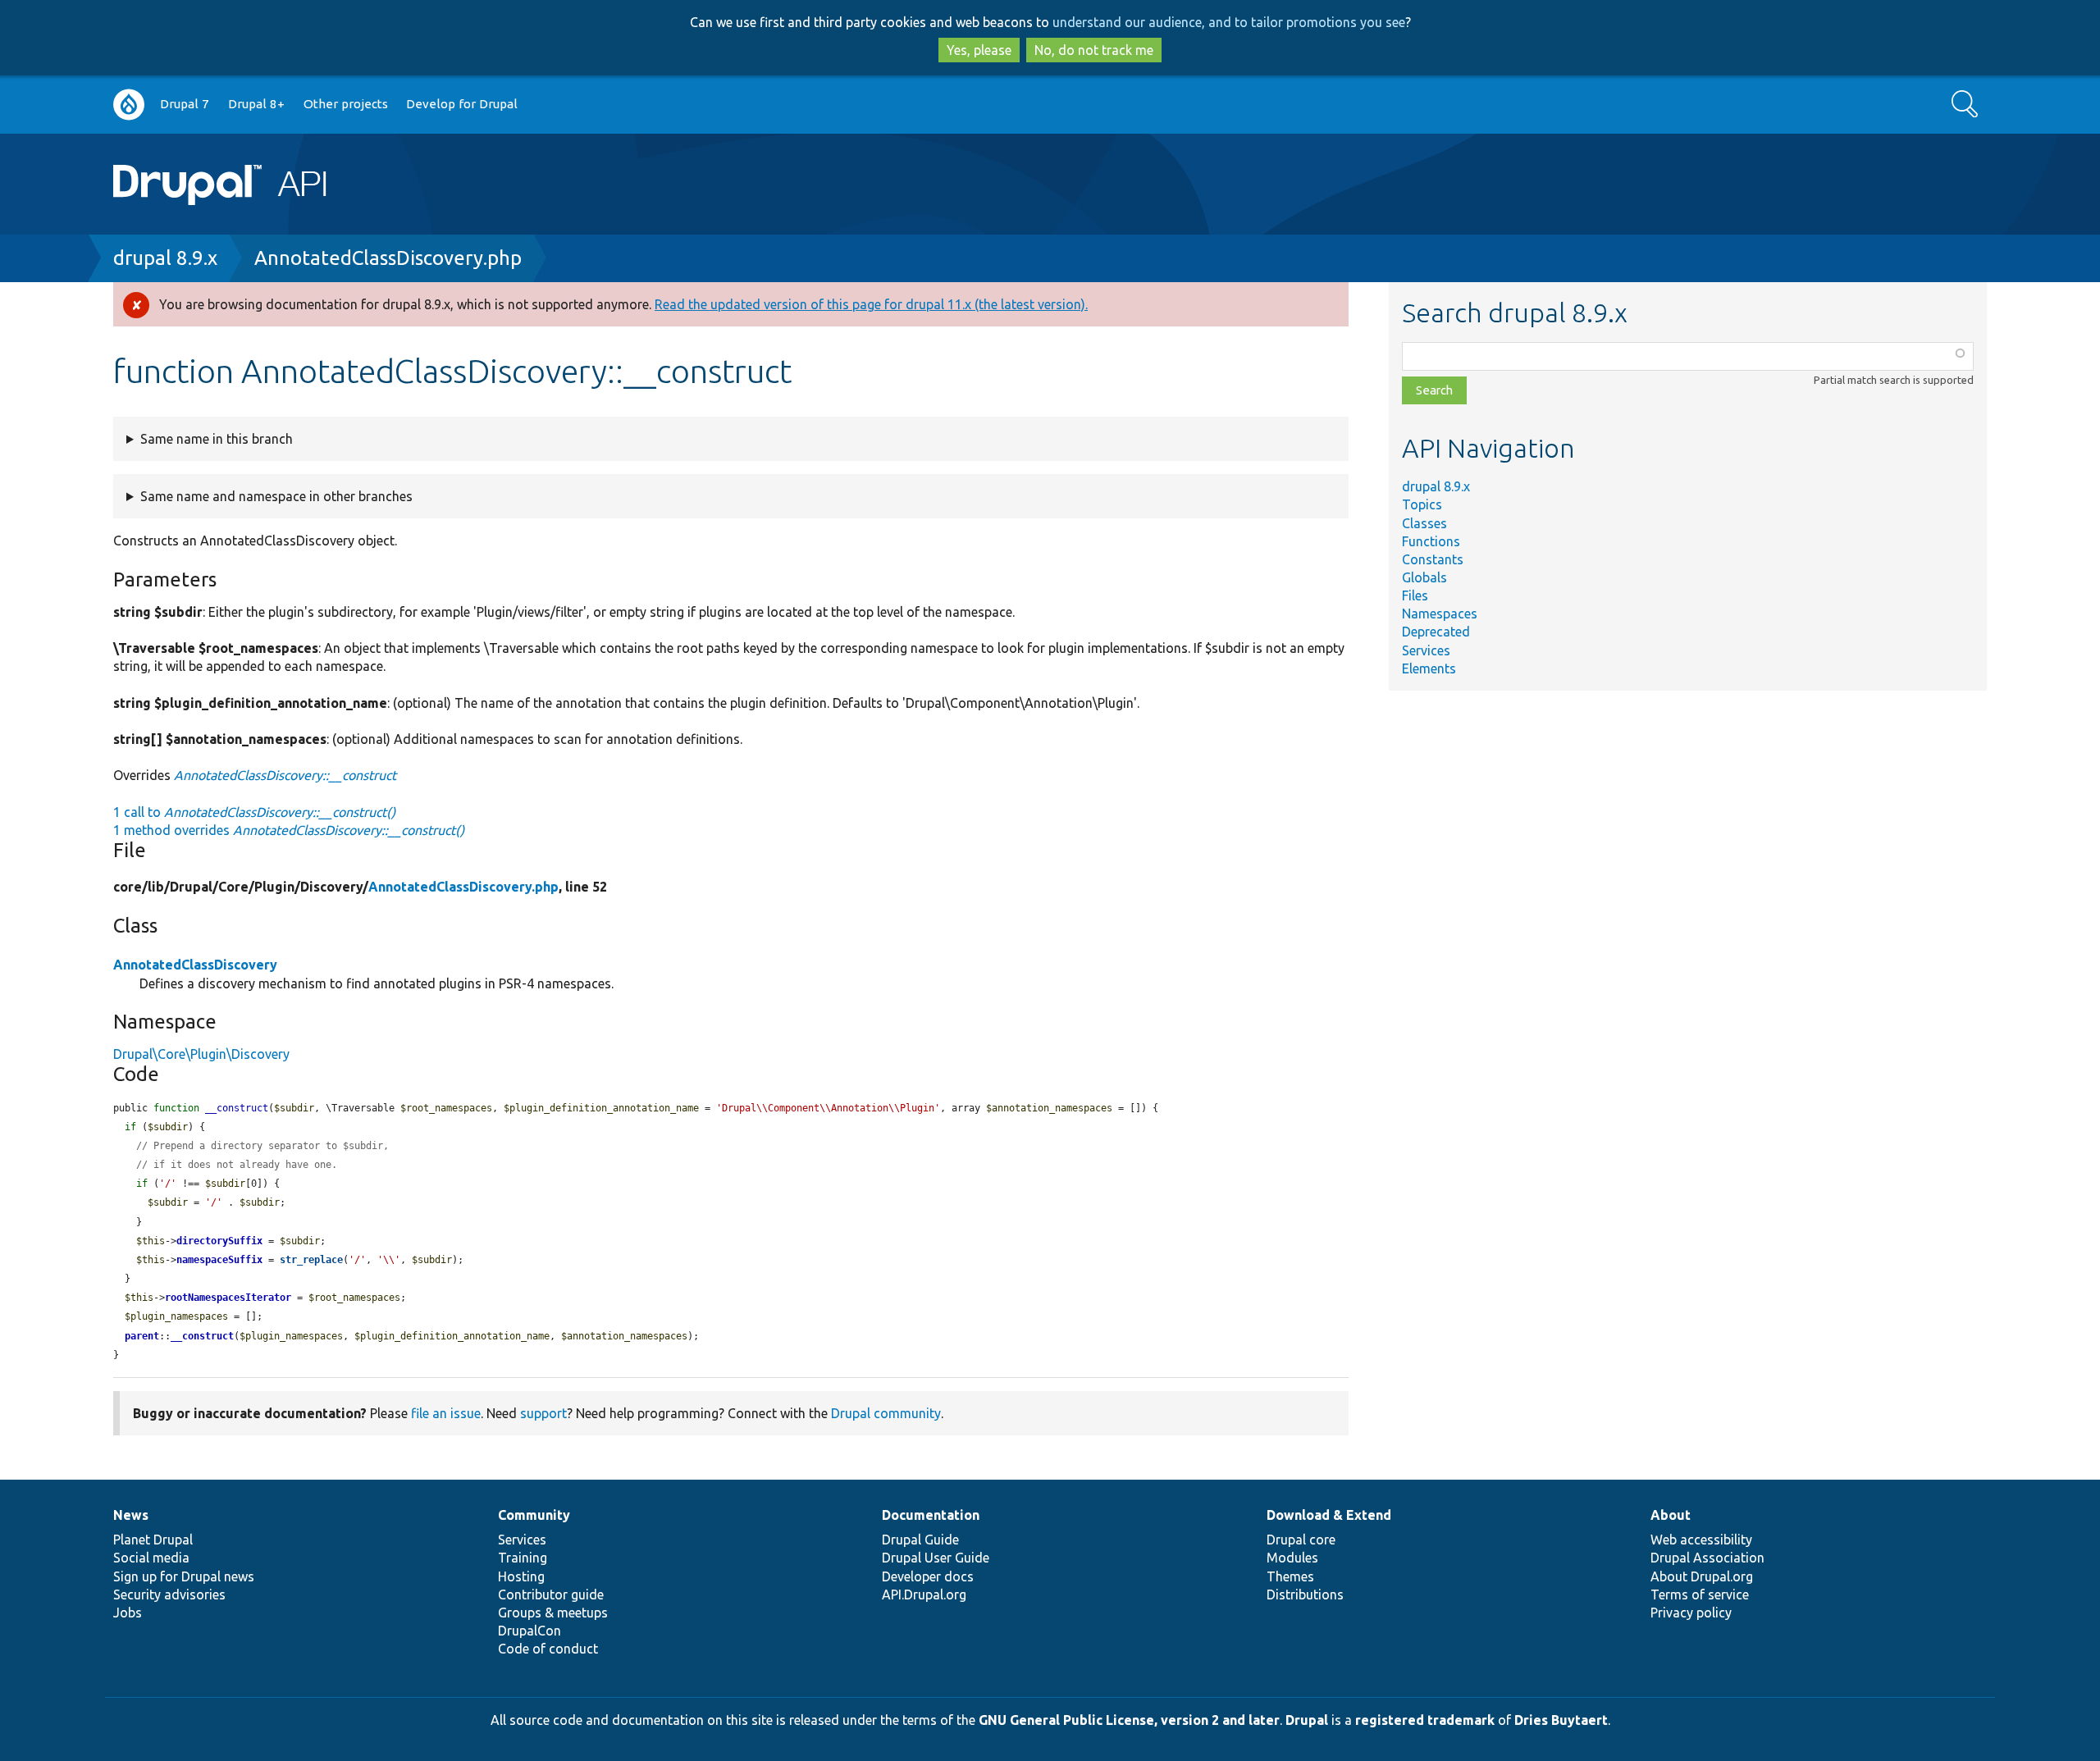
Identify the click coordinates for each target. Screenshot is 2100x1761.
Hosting (521, 1576)
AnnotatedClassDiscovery (195, 965)
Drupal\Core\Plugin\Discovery (201, 1054)
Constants (1433, 559)
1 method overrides (289, 830)
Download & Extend (1329, 1515)
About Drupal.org (1702, 1576)
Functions (1431, 541)
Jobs (128, 1613)
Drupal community (886, 1413)
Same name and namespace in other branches (276, 496)
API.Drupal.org (924, 1594)
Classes (1424, 523)
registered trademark (1425, 1720)
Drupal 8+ (256, 104)
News (131, 1515)
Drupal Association (1707, 1558)
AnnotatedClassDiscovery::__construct (285, 775)
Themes (1290, 1576)
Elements (1429, 668)
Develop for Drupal (462, 104)
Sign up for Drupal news (184, 1576)
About (1671, 1515)
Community (534, 1515)
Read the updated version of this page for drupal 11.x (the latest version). (871, 304)
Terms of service (1700, 1594)
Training (523, 1558)
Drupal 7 (185, 104)
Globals (1424, 577)
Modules (1292, 1558)
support (543, 1413)
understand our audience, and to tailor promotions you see (1229, 22)
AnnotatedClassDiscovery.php (388, 258)
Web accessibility (1701, 1540)
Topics (1422, 504)
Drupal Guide (920, 1540)
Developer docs (928, 1576)
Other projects (346, 104)
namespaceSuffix (219, 1260)
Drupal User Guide (936, 1558)
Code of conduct (548, 1649)
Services (1426, 650)
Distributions (1305, 1594)
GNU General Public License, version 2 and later (1129, 1720)
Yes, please (979, 50)
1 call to (254, 812)
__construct (202, 1336)
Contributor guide (551, 1594)
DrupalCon (530, 1631)
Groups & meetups (553, 1613)
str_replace (311, 1260)
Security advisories (169, 1594)
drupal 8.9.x (165, 258)
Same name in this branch (217, 439)
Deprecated (1436, 632)
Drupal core (1301, 1540)
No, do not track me (1094, 50)
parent (142, 1336)
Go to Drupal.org (129, 105)
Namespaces (1440, 614)
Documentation (931, 1515)
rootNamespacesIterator (228, 1298)
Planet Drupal (153, 1540)
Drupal (1307, 1720)
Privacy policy (1691, 1613)
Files (1415, 595)
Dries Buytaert (1561, 1720)
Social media (151, 1558)
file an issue (446, 1413)
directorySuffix (219, 1241)
